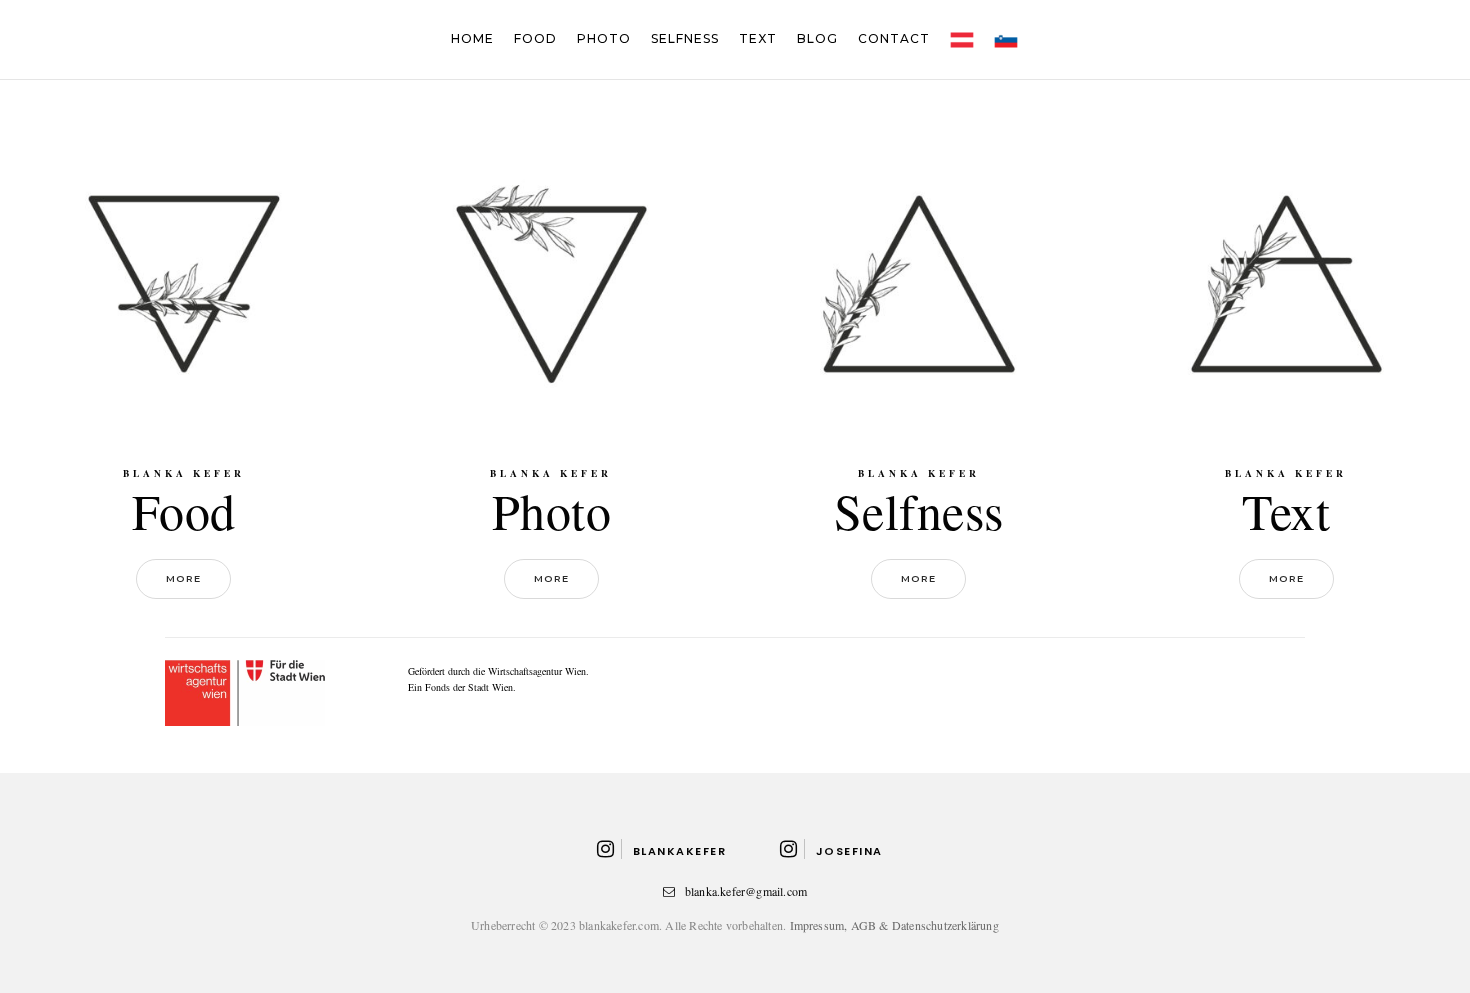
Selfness (685, 38)
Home (472, 38)
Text (758, 38)
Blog (817, 38)
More (183, 578)
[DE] (962, 38)
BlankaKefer (679, 851)
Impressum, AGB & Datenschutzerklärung (894, 925)
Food (535, 38)
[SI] (1006, 38)
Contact (894, 38)
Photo (604, 38)
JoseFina (849, 851)
